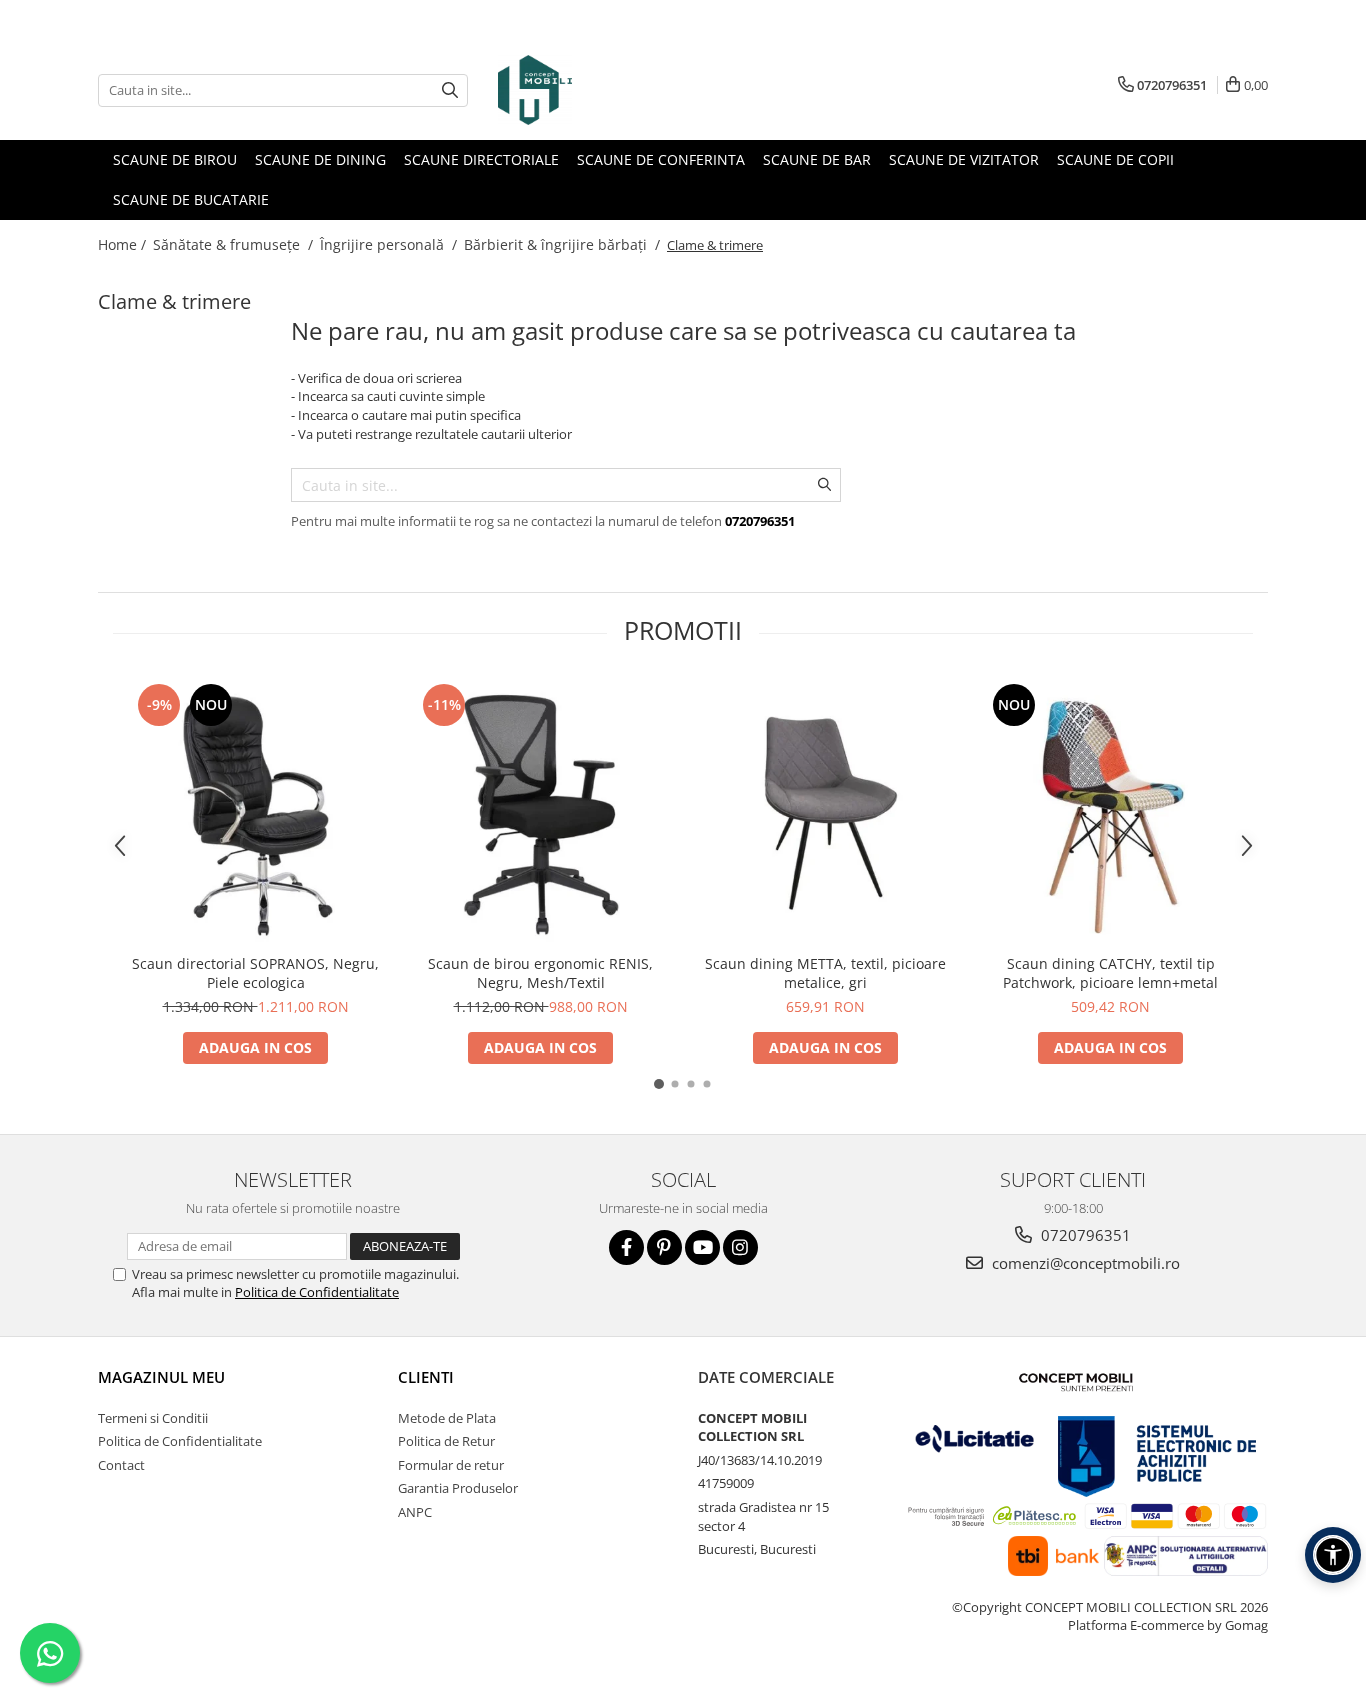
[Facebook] (626, 1247)
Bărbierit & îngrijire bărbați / (564, 244)
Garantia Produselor (458, 1488)
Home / (124, 244)
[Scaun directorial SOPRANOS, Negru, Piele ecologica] (255, 811)
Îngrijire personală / (390, 244)
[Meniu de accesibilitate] (1333, 1555)
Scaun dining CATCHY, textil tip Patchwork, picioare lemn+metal (1110, 973)
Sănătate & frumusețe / (235, 244)
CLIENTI (426, 1377)
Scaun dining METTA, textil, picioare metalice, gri (825, 973)
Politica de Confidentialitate (317, 1292)
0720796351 (1084, 1235)
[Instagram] (740, 1247)
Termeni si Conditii (153, 1418)
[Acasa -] (598, 90)
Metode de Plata (447, 1418)
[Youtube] (702, 1247)
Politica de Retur (446, 1441)
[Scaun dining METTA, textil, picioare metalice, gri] (825, 811)
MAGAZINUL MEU (161, 1377)
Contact (121, 1465)
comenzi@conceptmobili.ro (1084, 1263)
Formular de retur (451, 1465)
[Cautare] (450, 90)
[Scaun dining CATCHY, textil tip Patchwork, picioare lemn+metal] (1110, 811)
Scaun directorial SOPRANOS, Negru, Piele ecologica (255, 973)
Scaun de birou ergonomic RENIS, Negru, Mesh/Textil (540, 973)
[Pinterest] (664, 1247)
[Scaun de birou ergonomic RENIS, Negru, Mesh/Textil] (540, 811)
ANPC (415, 1512)
